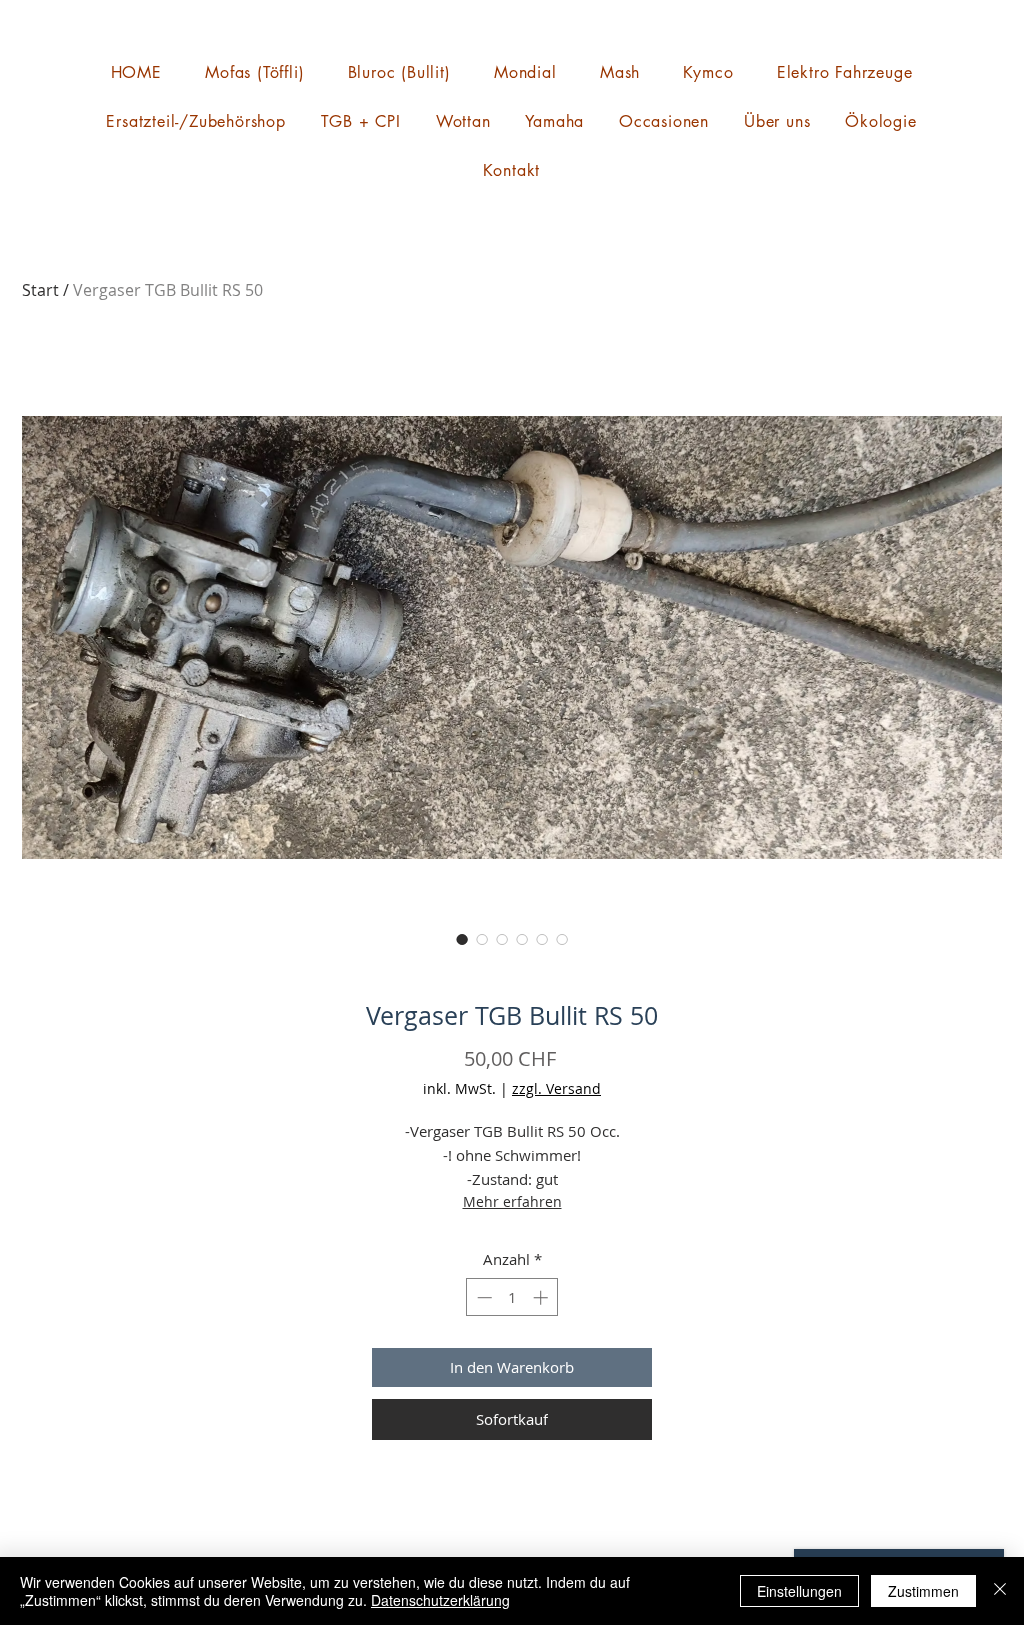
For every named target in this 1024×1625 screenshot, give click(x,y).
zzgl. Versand (556, 1088)
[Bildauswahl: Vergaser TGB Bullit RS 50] (462, 939)
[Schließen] (1000, 1591)
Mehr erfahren (512, 1201)
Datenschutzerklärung (440, 1600)
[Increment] (542, 1297)
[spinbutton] (512, 1297)
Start (40, 290)
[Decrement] (482, 1297)
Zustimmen (923, 1591)
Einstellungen (799, 1591)
